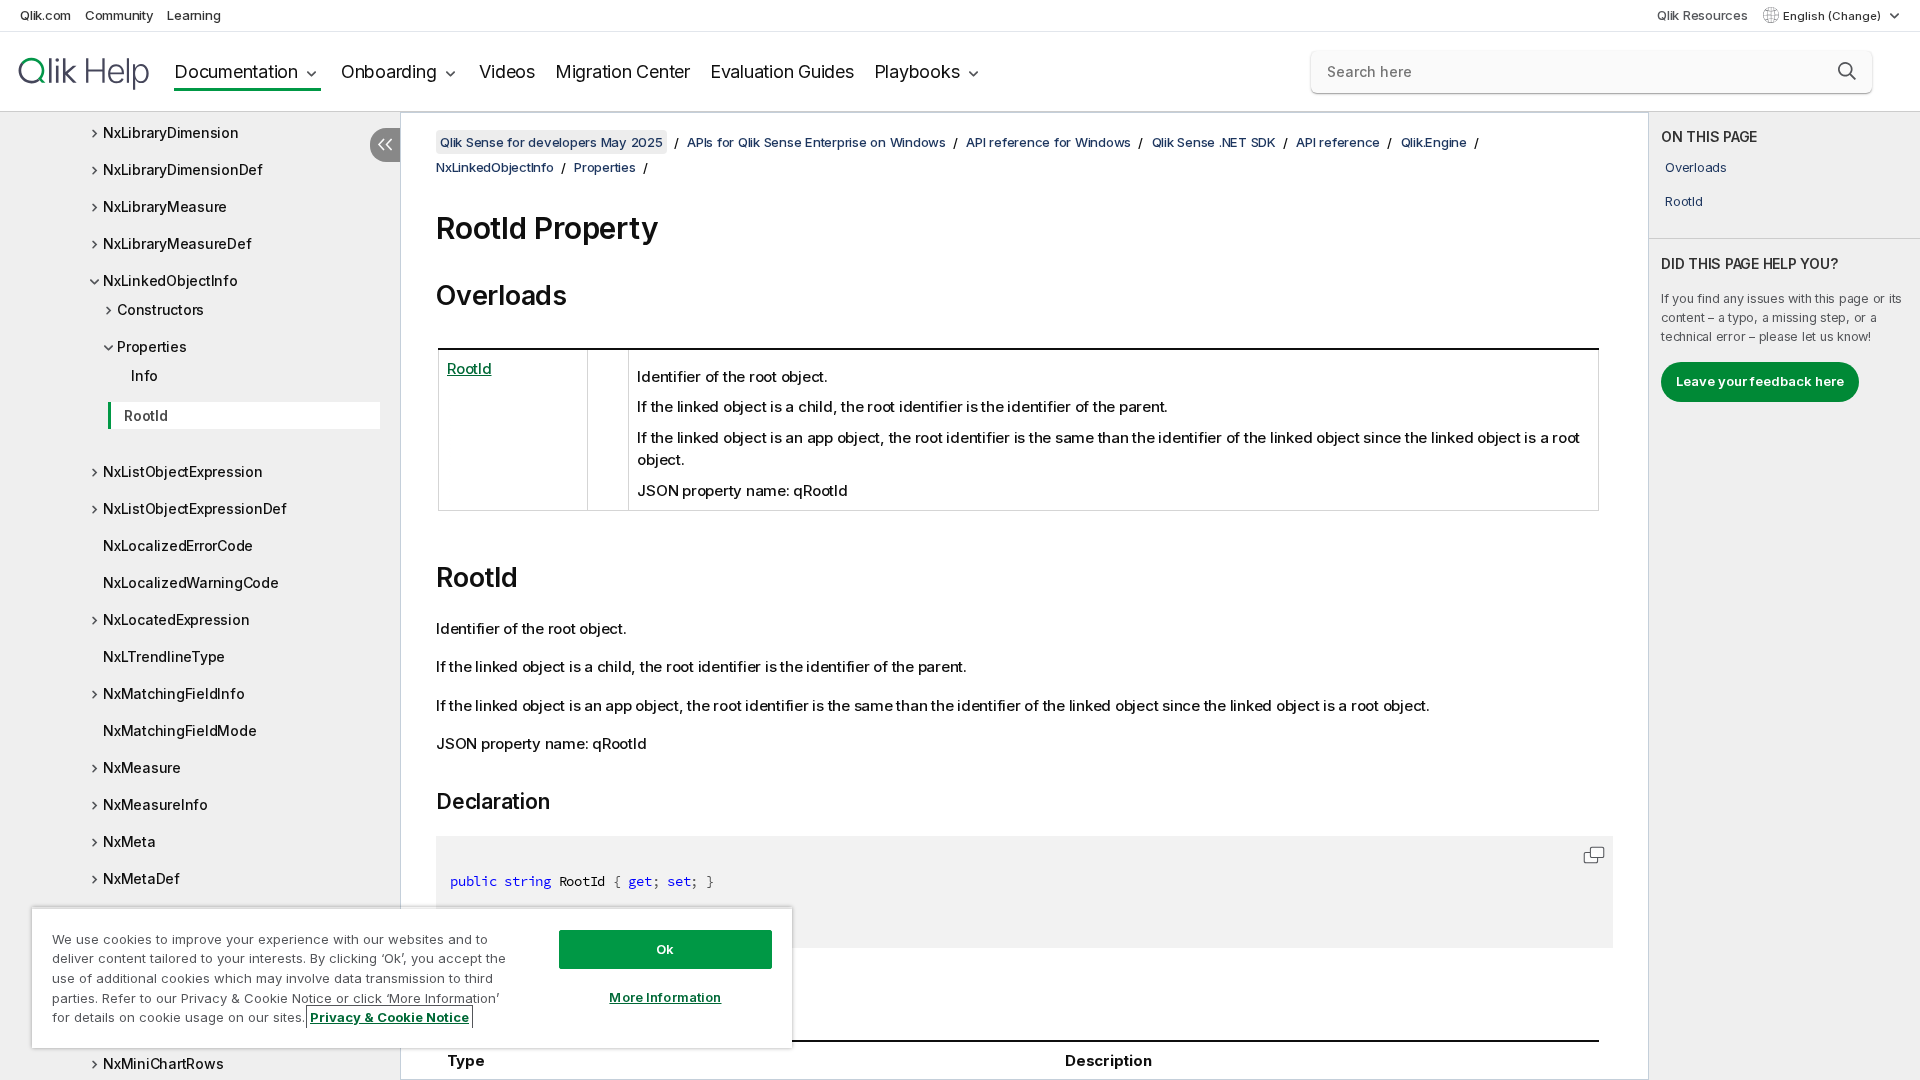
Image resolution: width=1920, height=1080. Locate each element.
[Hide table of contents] (385, 145)
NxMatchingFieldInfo (173, 693)
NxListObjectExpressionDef (195, 508)
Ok (665, 949)
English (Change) (1833, 16)
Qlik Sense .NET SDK (1214, 142)
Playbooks (917, 71)
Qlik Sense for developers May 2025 (551, 142)
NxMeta (129, 841)
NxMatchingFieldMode (179, 730)
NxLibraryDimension (171, 132)
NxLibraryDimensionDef (183, 169)
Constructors (160, 309)
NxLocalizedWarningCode (191, 582)
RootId (146, 415)
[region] (412, 977)
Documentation (236, 71)
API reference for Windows (1048, 142)
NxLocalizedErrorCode (178, 545)
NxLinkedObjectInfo (170, 280)
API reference (1338, 142)
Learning (193, 15)
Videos (507, 71)
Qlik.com (45, 15)
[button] (1847, 71)
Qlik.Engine (1434, 142)
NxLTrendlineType (164, 656)
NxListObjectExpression (183, 471)
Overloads (1696, 167)
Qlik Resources (1702, 15)
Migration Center (622, 71)
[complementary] (1784, 596)
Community (119, 15)
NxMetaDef (141, 878)
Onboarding (389, 71)
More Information (665, 997)
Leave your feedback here (1760, 381)
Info (144, 375)
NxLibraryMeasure (165, 206)
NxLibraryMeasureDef (177, 243)
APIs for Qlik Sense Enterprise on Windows (816, 142)
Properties (152, 346)
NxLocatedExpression (176, 619)
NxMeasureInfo (155, 804)
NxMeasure (142, 767)
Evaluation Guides (782, 71)
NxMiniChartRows (163, 1063)
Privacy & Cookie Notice (389, 1017)
